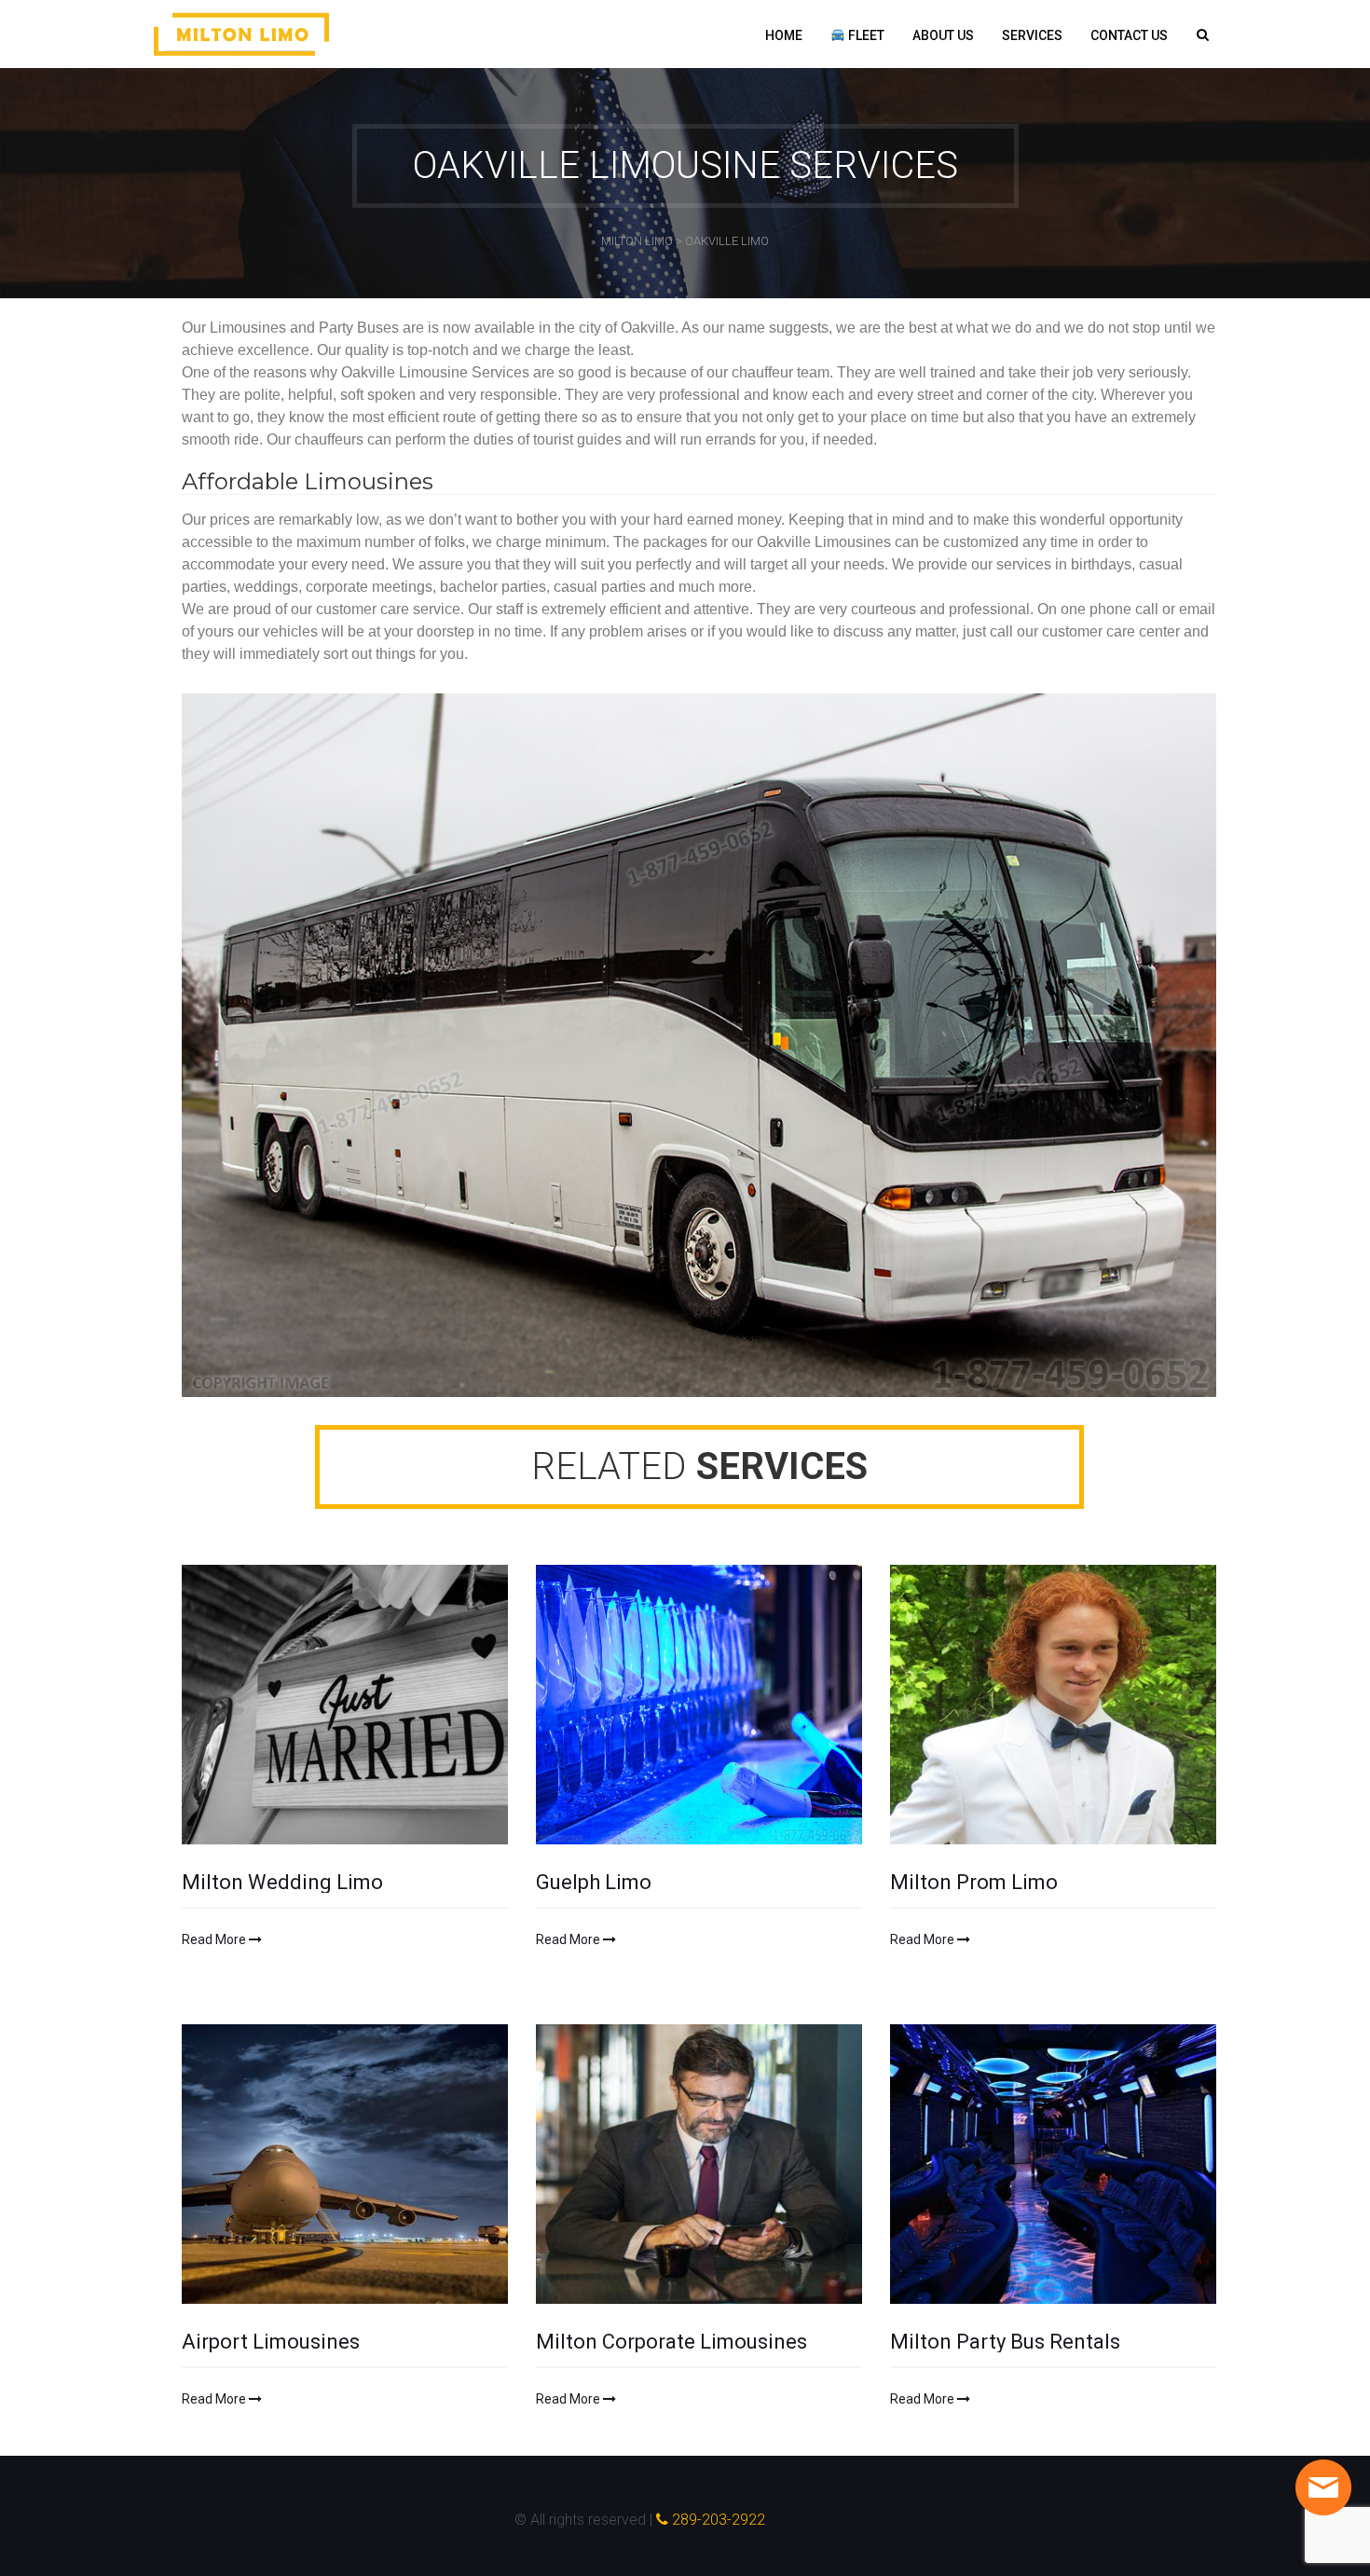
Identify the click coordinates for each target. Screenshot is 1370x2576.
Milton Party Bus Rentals (1005, 2342)
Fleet (865, 35)
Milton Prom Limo (974, 1883)
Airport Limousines (271, 2342)
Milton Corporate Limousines (671, 2342)
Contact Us (1129, 35)
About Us (943, 35)
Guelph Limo (594, 1883)
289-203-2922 (717, 2520)
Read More (215, 1939)
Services (1032, 35)
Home (784, 35)
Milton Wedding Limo (282, 1883)
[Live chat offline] (1323, 2487)
